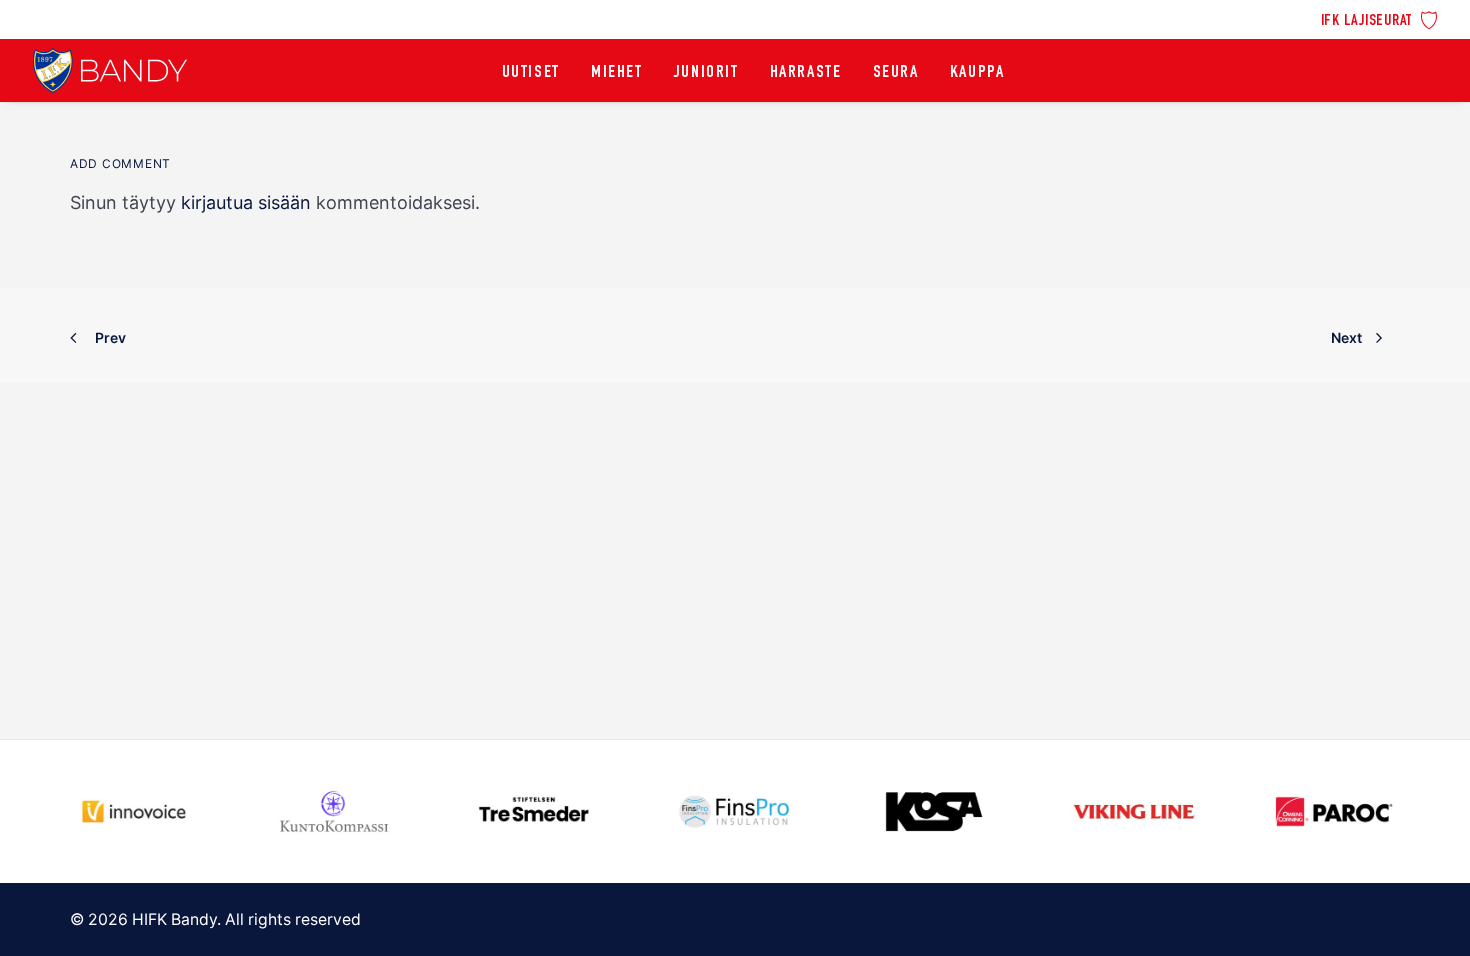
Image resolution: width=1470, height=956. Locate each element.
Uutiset (531, 73)
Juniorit (706, 73)
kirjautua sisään (246, 202)
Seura (896, 73)
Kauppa (977, 73)
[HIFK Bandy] (110, 70)
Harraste (806, 73)
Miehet (617, 73)
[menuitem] (1379, 18)
